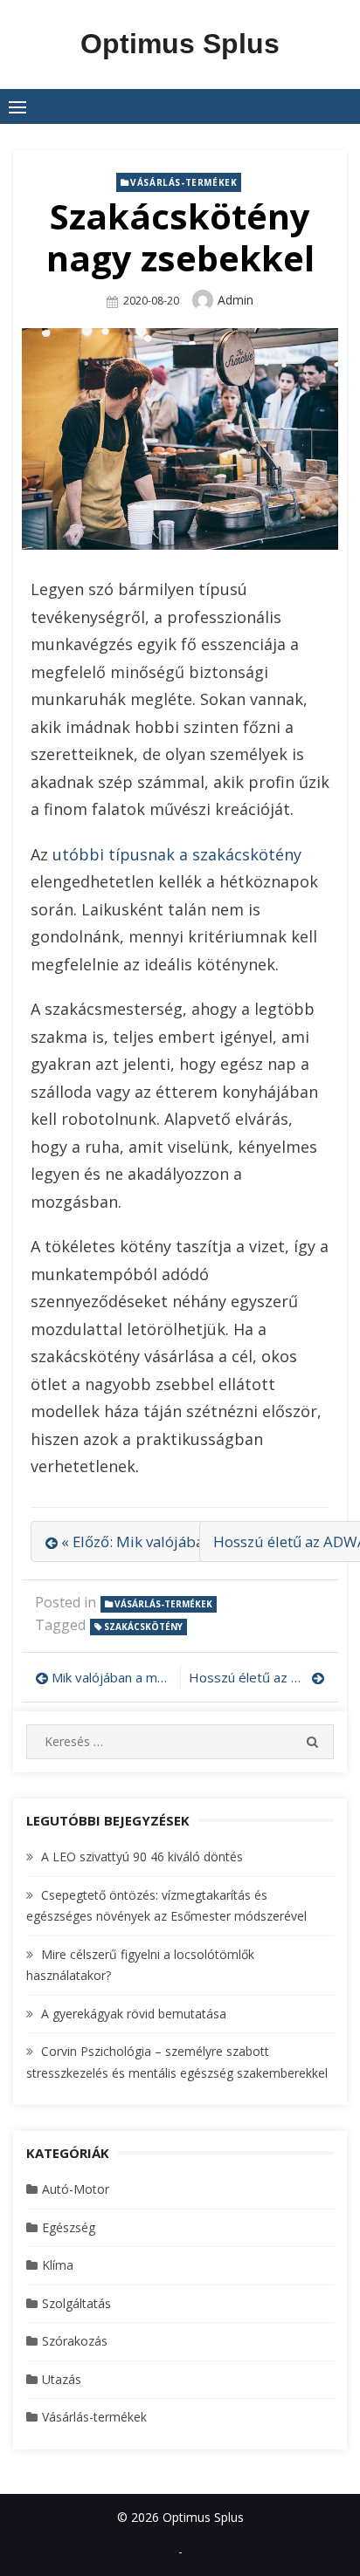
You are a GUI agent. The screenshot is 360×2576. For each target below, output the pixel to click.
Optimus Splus (180, 44)
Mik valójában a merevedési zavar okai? (111, 1677)
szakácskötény (143, 1627)
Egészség (69, 2227)
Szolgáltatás (76, 2303)
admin (235, 300)
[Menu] (17, 106)
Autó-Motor (76, 2189)
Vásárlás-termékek (183, 182)
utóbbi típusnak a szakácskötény (177, 854)
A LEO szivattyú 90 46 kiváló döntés (142, 1857)
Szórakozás (75, 2341)
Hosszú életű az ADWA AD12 (257, 1677)
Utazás (62, 2379)
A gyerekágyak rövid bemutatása (134, 2014)
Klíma (58, 2265)
